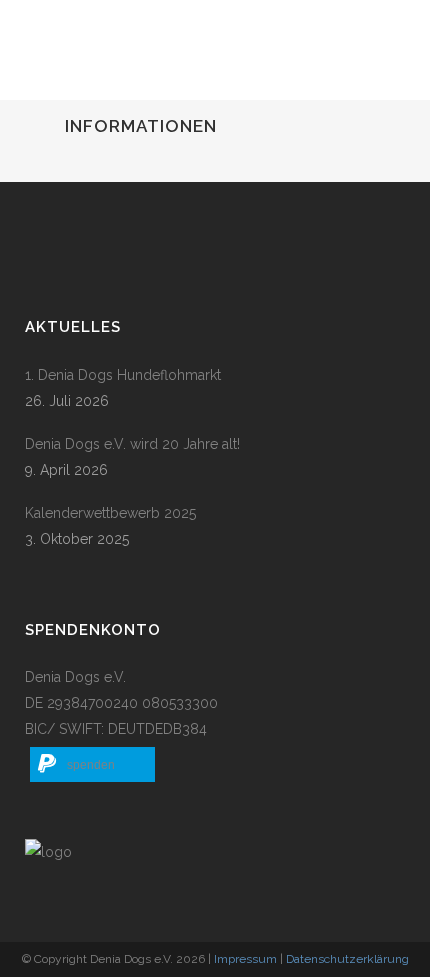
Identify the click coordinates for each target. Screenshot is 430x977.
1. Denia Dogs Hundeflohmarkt (123, 375)
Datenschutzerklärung (347, 959)
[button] (92, 764)
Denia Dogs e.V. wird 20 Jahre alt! (132, 444)
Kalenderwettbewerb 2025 (110, 513)
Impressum (245, 959)
